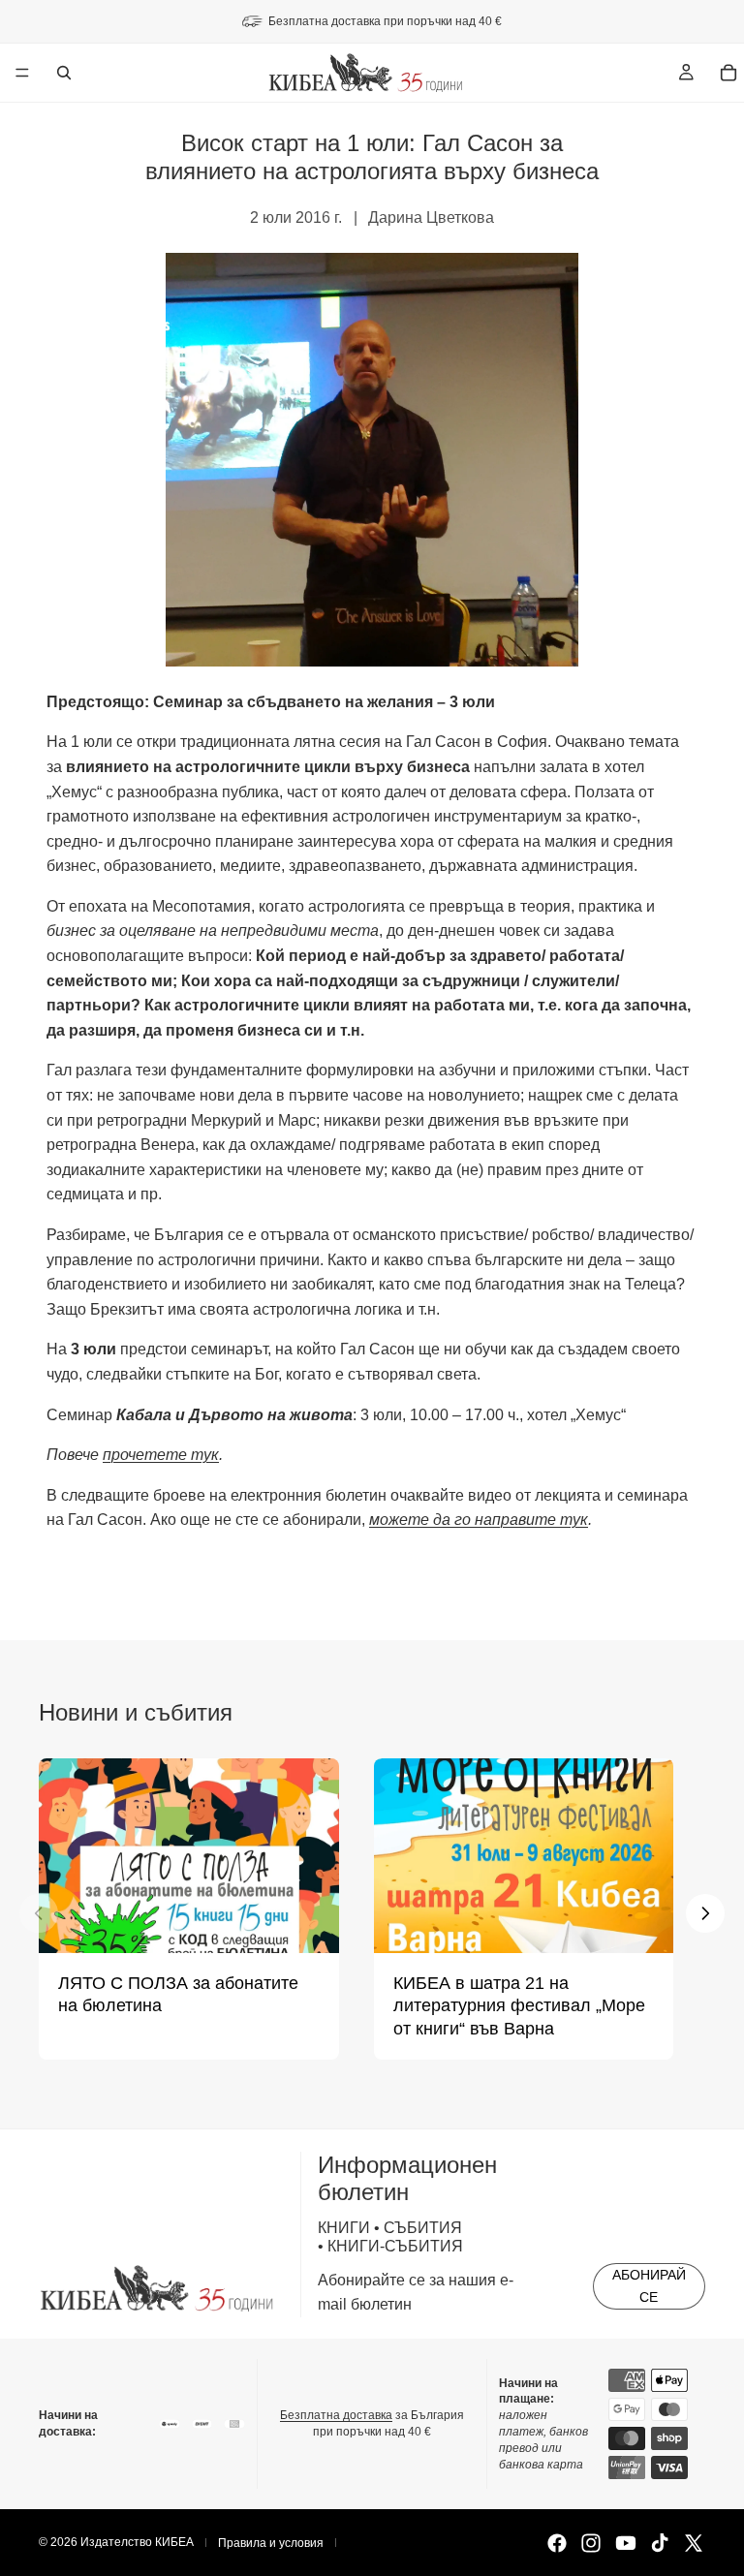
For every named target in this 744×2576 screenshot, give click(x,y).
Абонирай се (649, 2285)
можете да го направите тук (479, 1520)
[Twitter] (694, 2543)
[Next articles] (705, 1913)
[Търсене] (64, 73)
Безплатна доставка (336, 2415)
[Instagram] (591, 2543)
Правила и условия (271, 2543)
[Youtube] (626, 2543)
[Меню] (22, 73)
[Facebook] (557, 2543)
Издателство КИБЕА (137, 2542)
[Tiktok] (660, 2543)
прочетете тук (161, 1455)
